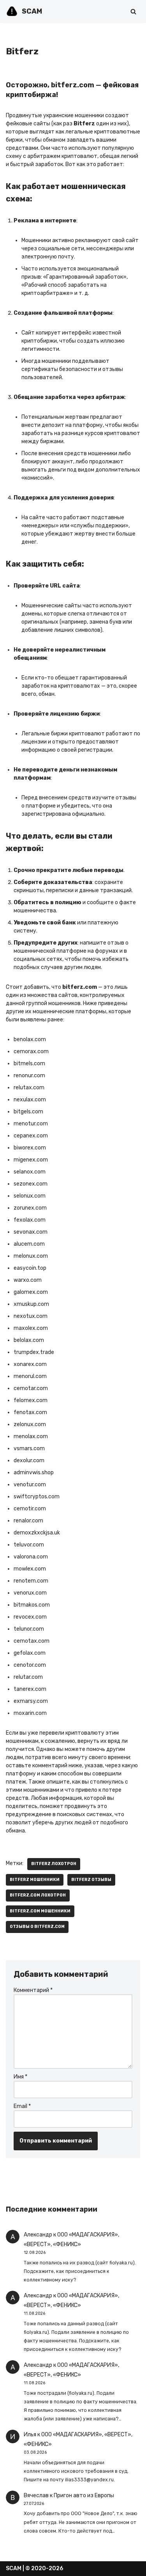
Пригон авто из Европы (84, 2495)
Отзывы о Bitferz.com (37, 1927)
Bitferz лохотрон (54, 1864)
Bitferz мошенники (35, 1880)
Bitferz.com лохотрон (38, 1895)
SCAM (14, 2568)
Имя (20, 2077)
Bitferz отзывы (91, 1880)
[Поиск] (133, 11)
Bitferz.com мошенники (40, 1911)
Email (22, 2106)
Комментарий (33, 1990)
